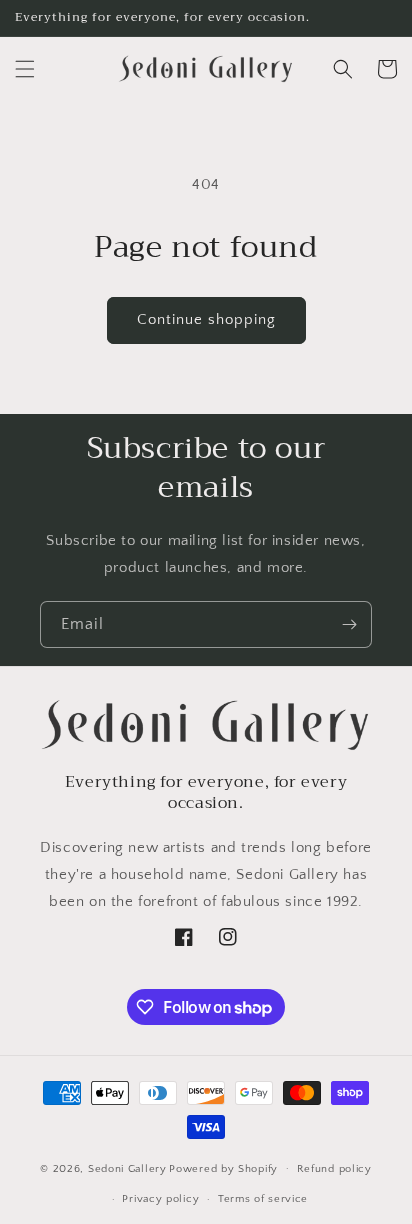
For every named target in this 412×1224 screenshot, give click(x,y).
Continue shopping (206, 319)
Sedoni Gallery (127, 1168)
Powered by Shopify (223, 1168)
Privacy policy (160, 1199)
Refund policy (334, 1169)
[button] (25, 69)
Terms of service (263, 1199)
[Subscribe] (349, 624)
